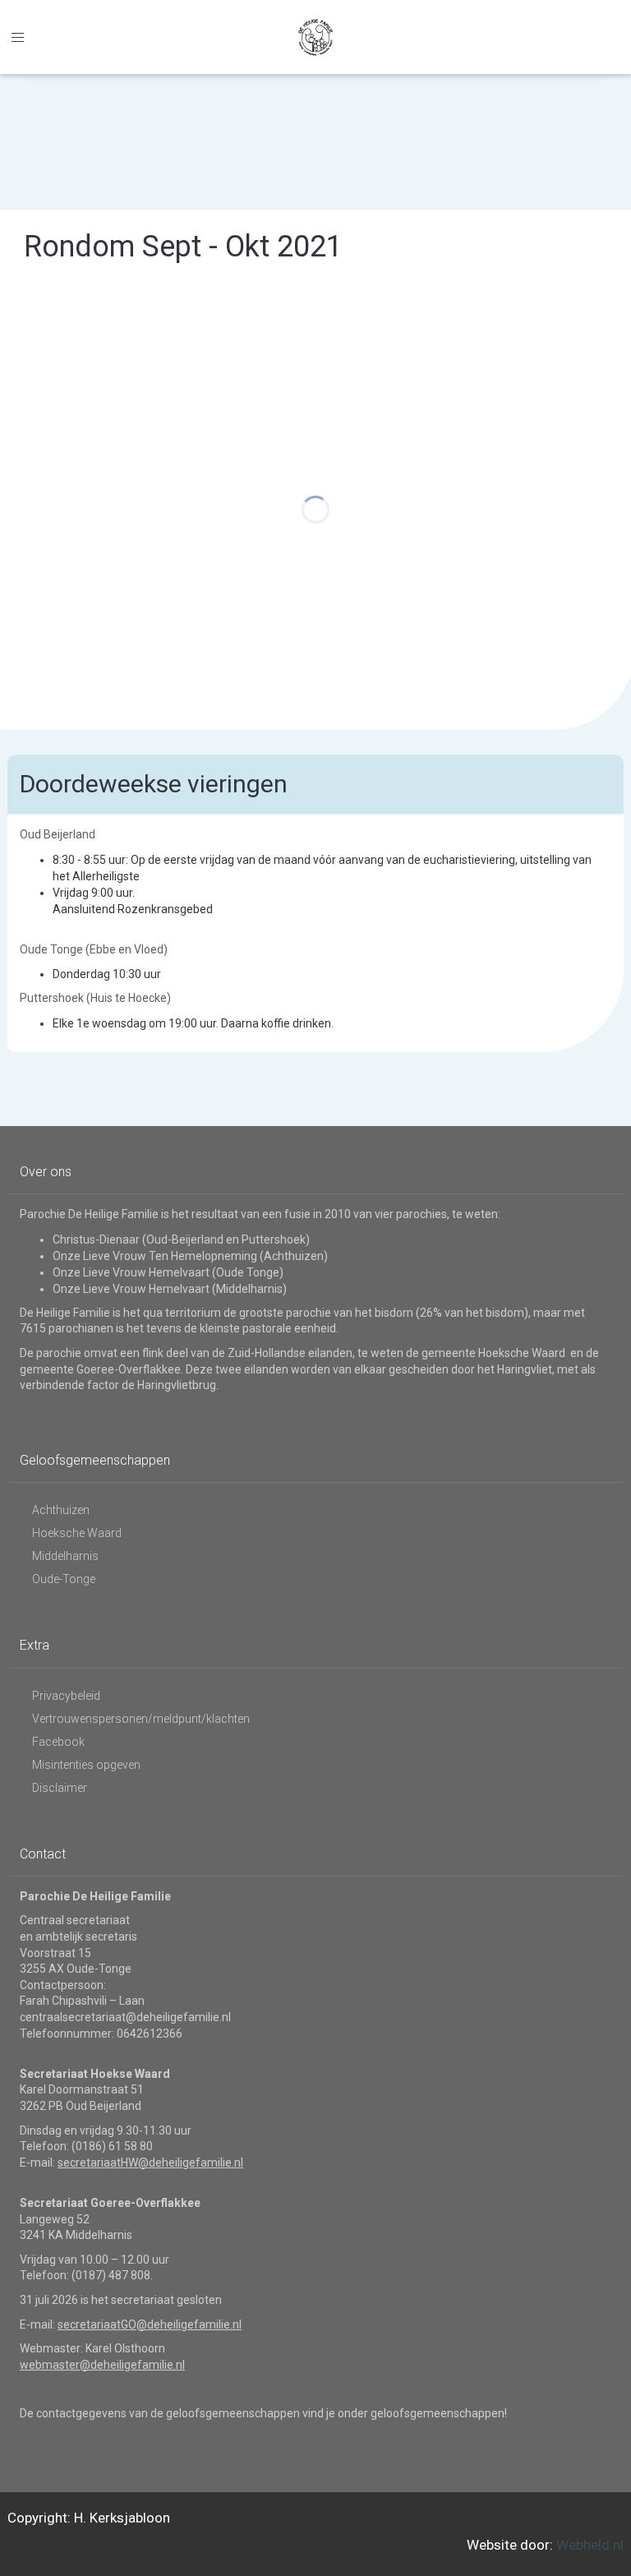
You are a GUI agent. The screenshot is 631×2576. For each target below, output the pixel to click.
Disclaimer (60, 1788)
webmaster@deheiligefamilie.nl (102, 2365)
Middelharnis (65, 1556)
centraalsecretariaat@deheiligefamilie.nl (125, 2017)
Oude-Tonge (64, 1579)
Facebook (58, 1742)
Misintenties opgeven (86, 1765)
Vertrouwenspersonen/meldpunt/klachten (141, 1719)
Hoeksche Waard (77, 1533)
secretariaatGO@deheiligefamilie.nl (150, 2324)
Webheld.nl (590, 2545)
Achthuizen (61, 1510)
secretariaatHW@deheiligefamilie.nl (150, 2163)
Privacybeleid (66, 1696)
